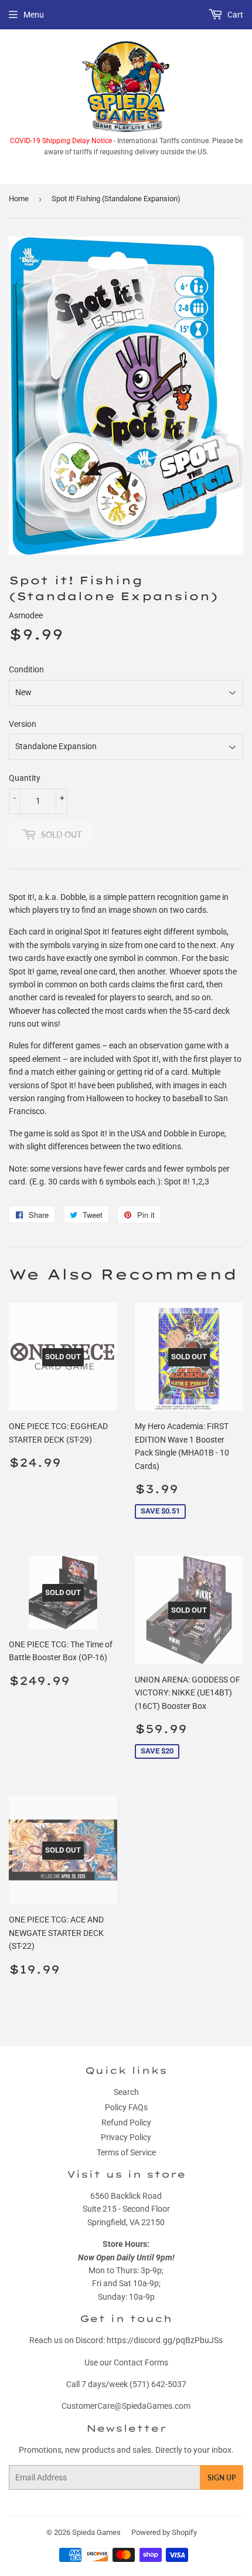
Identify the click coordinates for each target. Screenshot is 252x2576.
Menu (34, 15)
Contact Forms (141, 2362)
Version (23, 724)
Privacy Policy (126, 2137)
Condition (26, 669)
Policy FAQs (126, 2107)
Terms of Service (126, 2152)
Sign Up (222, 2478)
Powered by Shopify (164, 2532)
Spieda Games (96, 2532)
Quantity (25, 778)
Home (19, 199)
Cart (234, 15)
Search (126, 2092)
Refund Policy (126, 2123)
